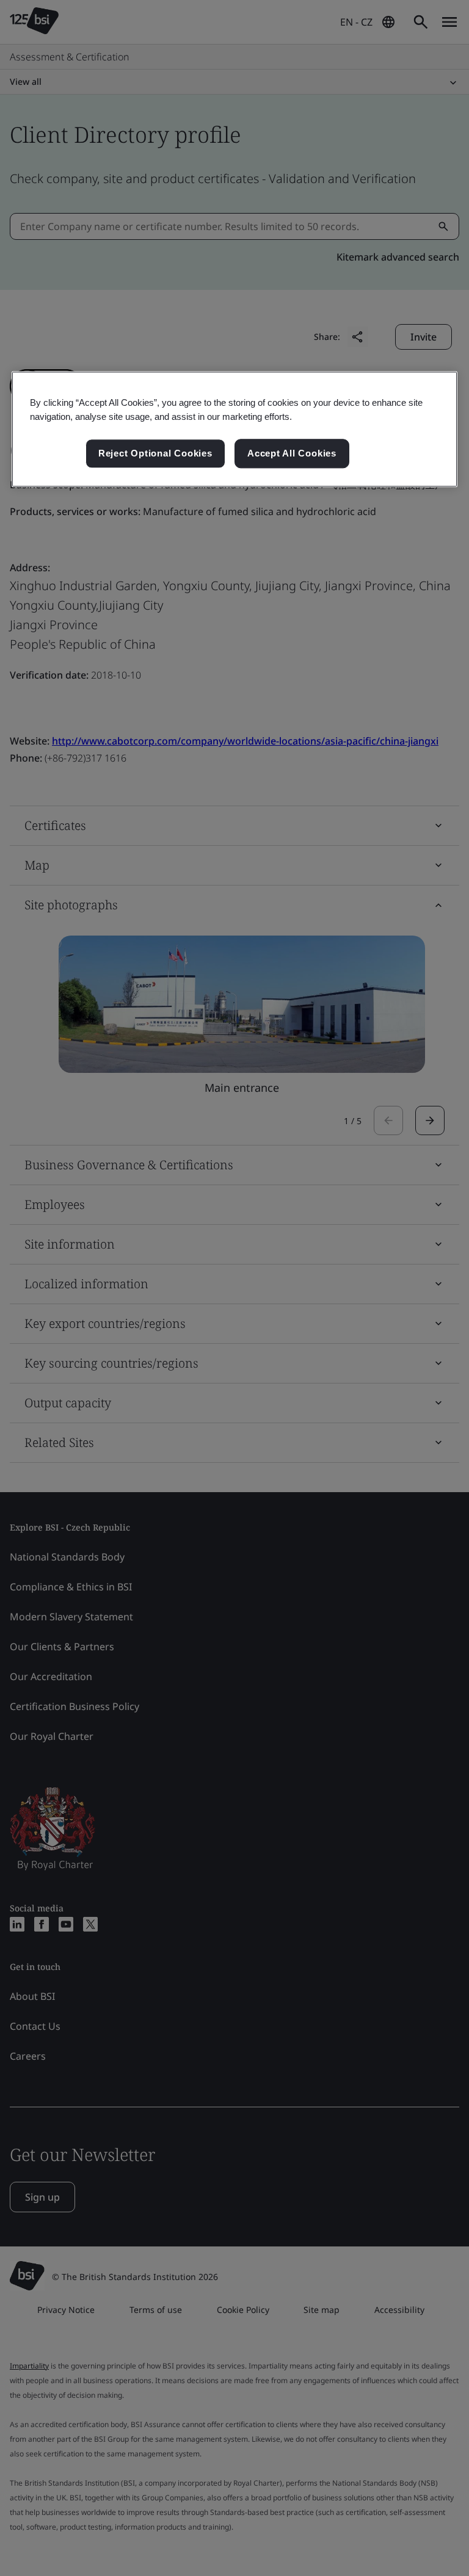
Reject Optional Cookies (155, 454)
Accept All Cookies (292, 454)
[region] (234, 429)
